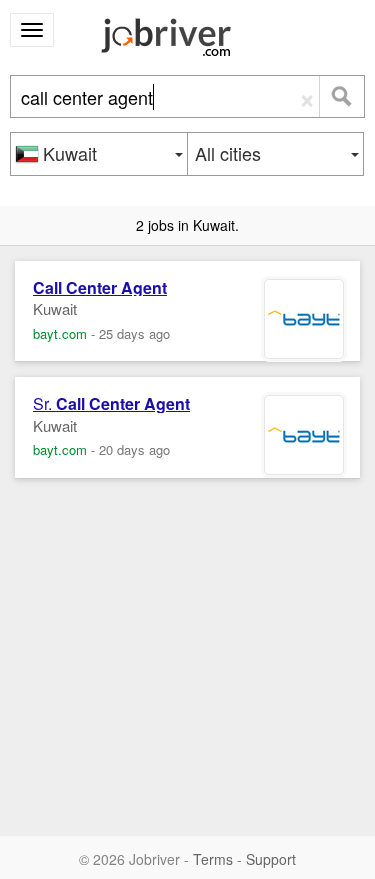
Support (271, 859)
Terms (213, 859)
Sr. (111, 404)
